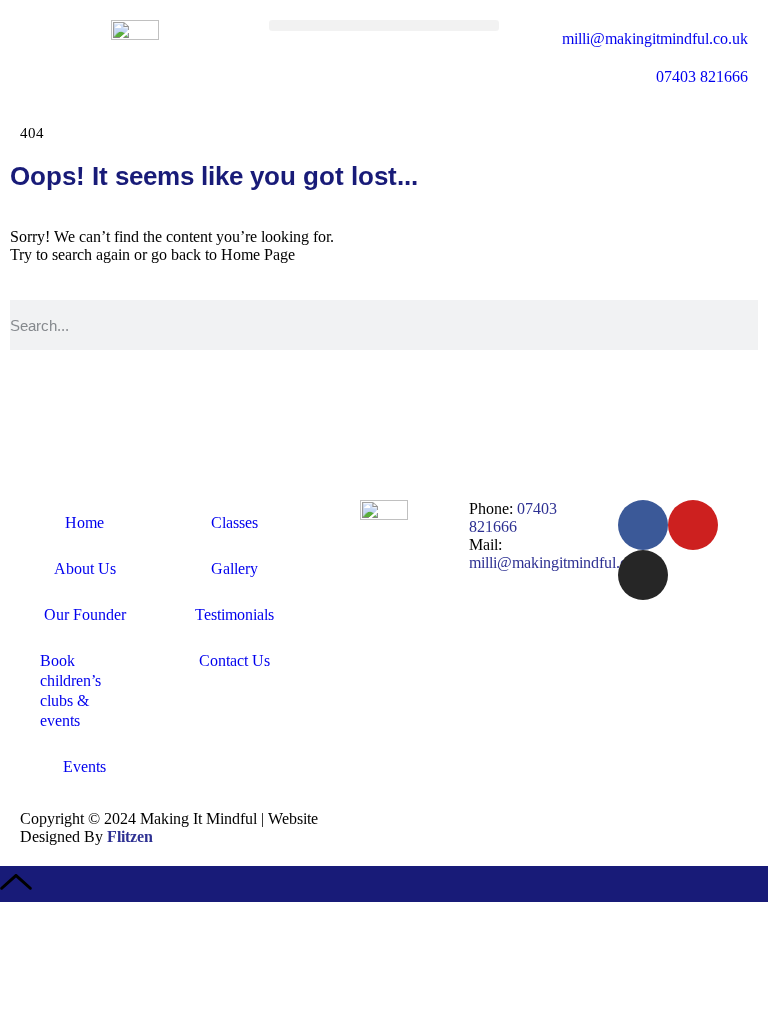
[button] (383, 25)
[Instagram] (643, 575)
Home (84, 522)
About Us (85, 568)
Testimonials (234, 614)
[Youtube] (693, 525)
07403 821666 (513, 517)
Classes (234, 522)
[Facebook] (643, 525)
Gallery (234, 568)
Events (84, 766)
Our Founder (85, 614)
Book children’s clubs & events (70, 690)
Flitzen (130, 836)
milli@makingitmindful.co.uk (562, 562)
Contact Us (234, 660)
